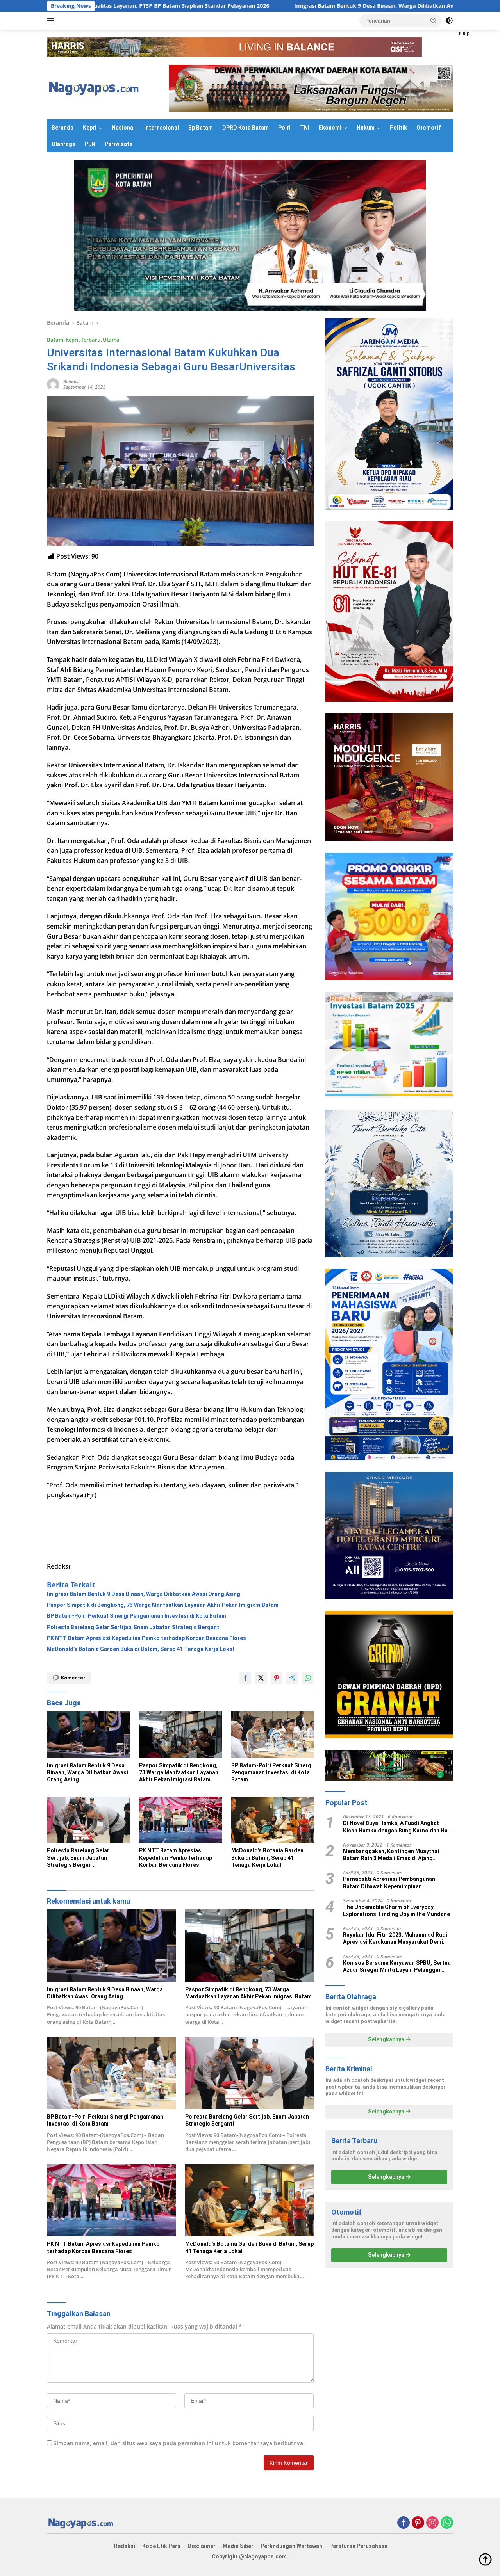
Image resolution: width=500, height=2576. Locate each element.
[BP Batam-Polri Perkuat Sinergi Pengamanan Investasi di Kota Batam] (273, 1735)
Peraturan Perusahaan (358, 2546)
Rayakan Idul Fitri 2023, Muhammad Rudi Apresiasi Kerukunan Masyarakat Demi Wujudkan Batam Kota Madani (395, 1938)
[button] (434, 20)
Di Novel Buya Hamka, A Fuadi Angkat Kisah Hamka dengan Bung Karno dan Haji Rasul (397, 1827)
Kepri (90, 128)
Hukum (366, 128)
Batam (55, 340)
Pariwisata (119, 144)
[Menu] (52, 21)
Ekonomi (330, 128)
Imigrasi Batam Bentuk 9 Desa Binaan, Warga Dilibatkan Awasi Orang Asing (260, 6)
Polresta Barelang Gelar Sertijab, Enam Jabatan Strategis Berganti (134, 1627)
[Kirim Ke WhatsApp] (308, 1678)
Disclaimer (202, 2546)
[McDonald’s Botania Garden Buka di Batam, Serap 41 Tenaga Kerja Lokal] (273, 1820)
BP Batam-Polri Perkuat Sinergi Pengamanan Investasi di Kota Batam (137, 1616)
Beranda (62, 128)
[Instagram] (432, 2523)
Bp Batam (201, 128)
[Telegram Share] (292, 1678)
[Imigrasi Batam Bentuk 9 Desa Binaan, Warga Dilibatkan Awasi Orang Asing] (88, 1735)
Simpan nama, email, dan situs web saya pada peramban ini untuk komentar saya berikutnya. (179, 2443)
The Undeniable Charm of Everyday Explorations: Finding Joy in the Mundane (396, 1911)
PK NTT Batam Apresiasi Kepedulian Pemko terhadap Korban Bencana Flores (146, 1638)
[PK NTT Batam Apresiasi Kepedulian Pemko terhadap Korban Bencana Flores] (180, 1820)
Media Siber (238, 2546)
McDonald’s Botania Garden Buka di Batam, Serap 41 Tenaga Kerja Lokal (140, 1649)
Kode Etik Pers (161, 2546)
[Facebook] (404, 2523)
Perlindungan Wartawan (291, 2546)
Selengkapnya (387, 2039)
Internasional (162, 128)
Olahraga (63, 144)
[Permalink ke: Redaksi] (53, 384)
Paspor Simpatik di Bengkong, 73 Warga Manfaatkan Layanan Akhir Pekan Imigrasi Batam (163, 1605)
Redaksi (71, 382)
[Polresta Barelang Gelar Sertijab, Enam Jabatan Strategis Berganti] (88, 1820)
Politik (398, 128)
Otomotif (429, 128)
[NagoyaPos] (96, 88)
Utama (111, 340)
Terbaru (91, 340)
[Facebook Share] (245, 1678)
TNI (305, 128)
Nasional (123, 128)
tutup (464, 34)
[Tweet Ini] (261, 1678)
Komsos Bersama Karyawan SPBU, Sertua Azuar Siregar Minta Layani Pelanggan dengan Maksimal (397, 1967)
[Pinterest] (418, 2523)
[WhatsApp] (447, 2523)
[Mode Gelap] (449, 21)
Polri (284, 128)
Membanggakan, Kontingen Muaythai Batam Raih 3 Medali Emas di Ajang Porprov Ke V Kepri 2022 (391, 1855)
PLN (90, 144)
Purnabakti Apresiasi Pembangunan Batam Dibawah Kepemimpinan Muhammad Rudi (389, 1883)
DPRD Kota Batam (246, 128)
